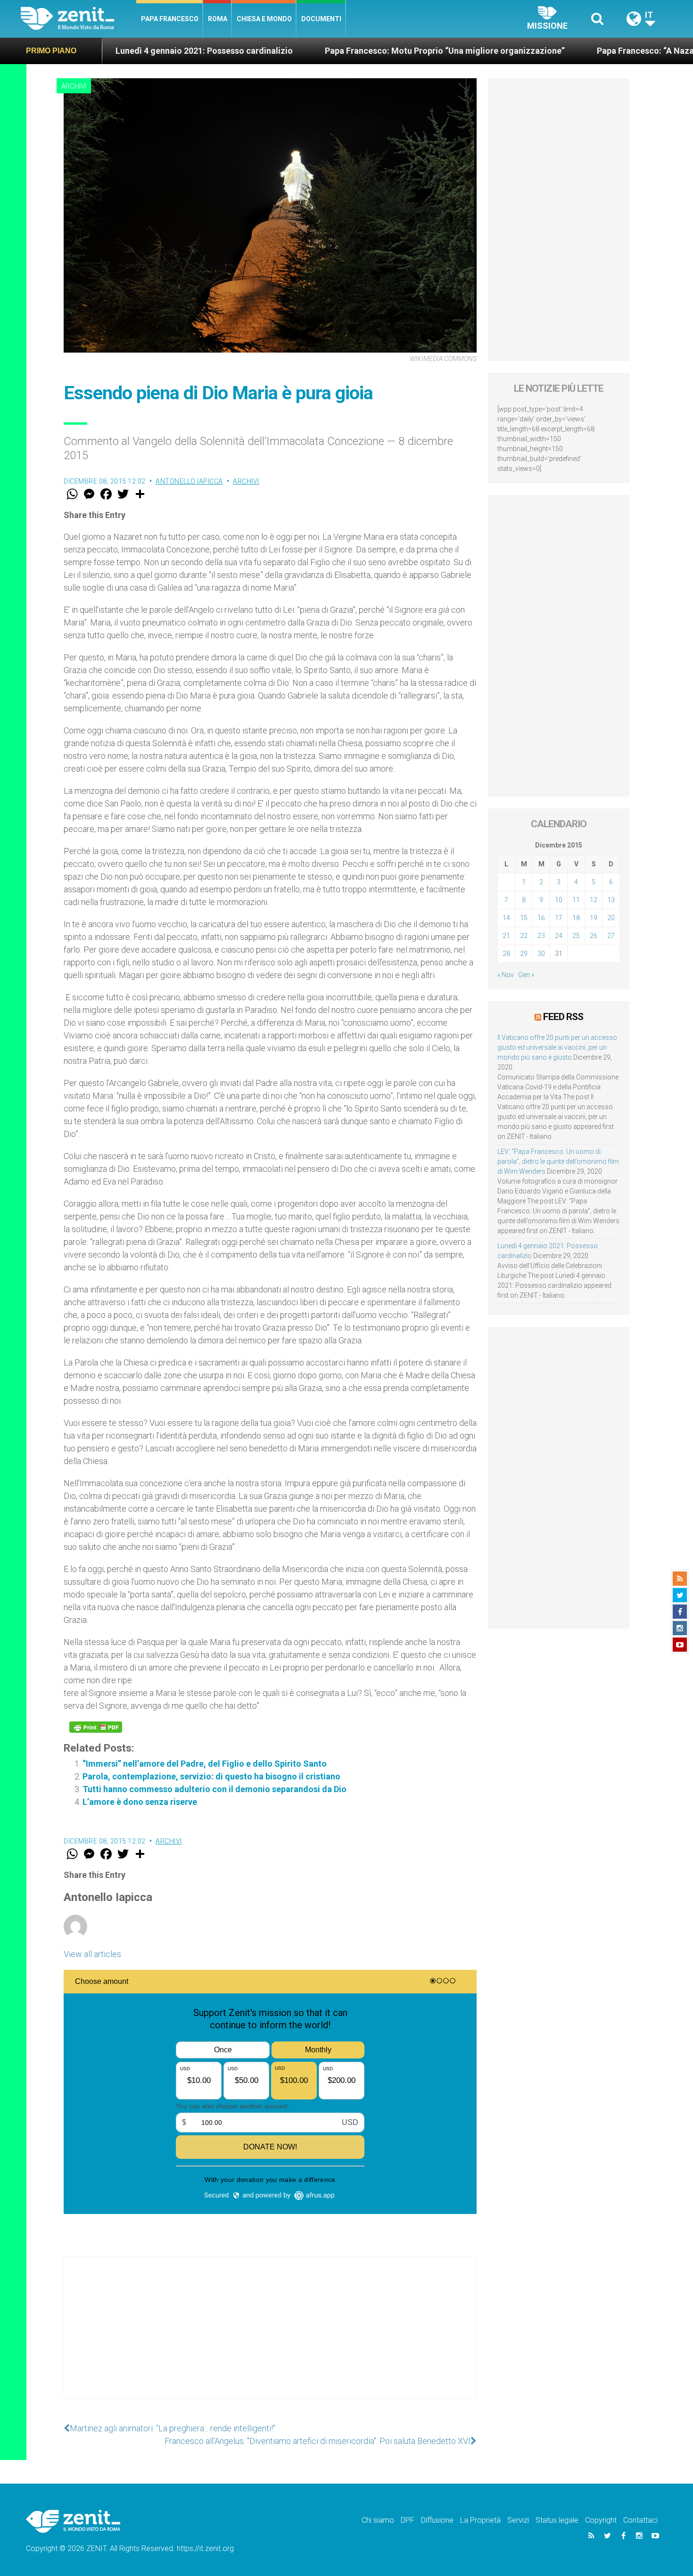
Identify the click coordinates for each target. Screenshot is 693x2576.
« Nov (506, 975)
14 (506, 918)
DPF (408, 2520)
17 (559, 918)
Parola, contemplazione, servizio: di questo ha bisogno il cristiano (211, 1776)
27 (611, 936)
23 (541, 936)
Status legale (557, 2520)
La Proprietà (480, 2520)
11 (576, 900)
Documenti (321, 19)
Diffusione (437, 2520)
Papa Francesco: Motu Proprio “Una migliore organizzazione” (347, 51)
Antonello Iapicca (189, 481)
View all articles (92, 1954)
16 (541, 918)
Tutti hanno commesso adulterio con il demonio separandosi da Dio (214, 1789)
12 (594, 900)
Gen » (526, 975)
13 (611, 900)
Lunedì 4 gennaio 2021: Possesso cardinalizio (106, 51)
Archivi (74, 86)
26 (594, 936)
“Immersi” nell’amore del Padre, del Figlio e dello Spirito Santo (205, 1764)
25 (576, 936)
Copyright (601, 2520)
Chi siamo (378, 2520)
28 (506, 954)
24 (559, 936)
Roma (218, 19)
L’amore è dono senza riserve (140, 1802)
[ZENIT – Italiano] (78, 19)
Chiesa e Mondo (264, 19)
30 (541, 954)
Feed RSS (563, 1017)
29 (524, 954)
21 (506, 936)
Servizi (518, 2520)
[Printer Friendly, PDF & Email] (96, 1727)
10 (559, 900)
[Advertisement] (270, 2337)
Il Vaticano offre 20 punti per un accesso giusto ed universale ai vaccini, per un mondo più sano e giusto (557, 1047)
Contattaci (640, 2520)
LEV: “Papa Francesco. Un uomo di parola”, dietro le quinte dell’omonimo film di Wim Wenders (558, 1161)
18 (576, 918)
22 (524, 936)
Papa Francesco (170, 19)
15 (524, 918)
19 (594, 918)
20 (611, 918)
